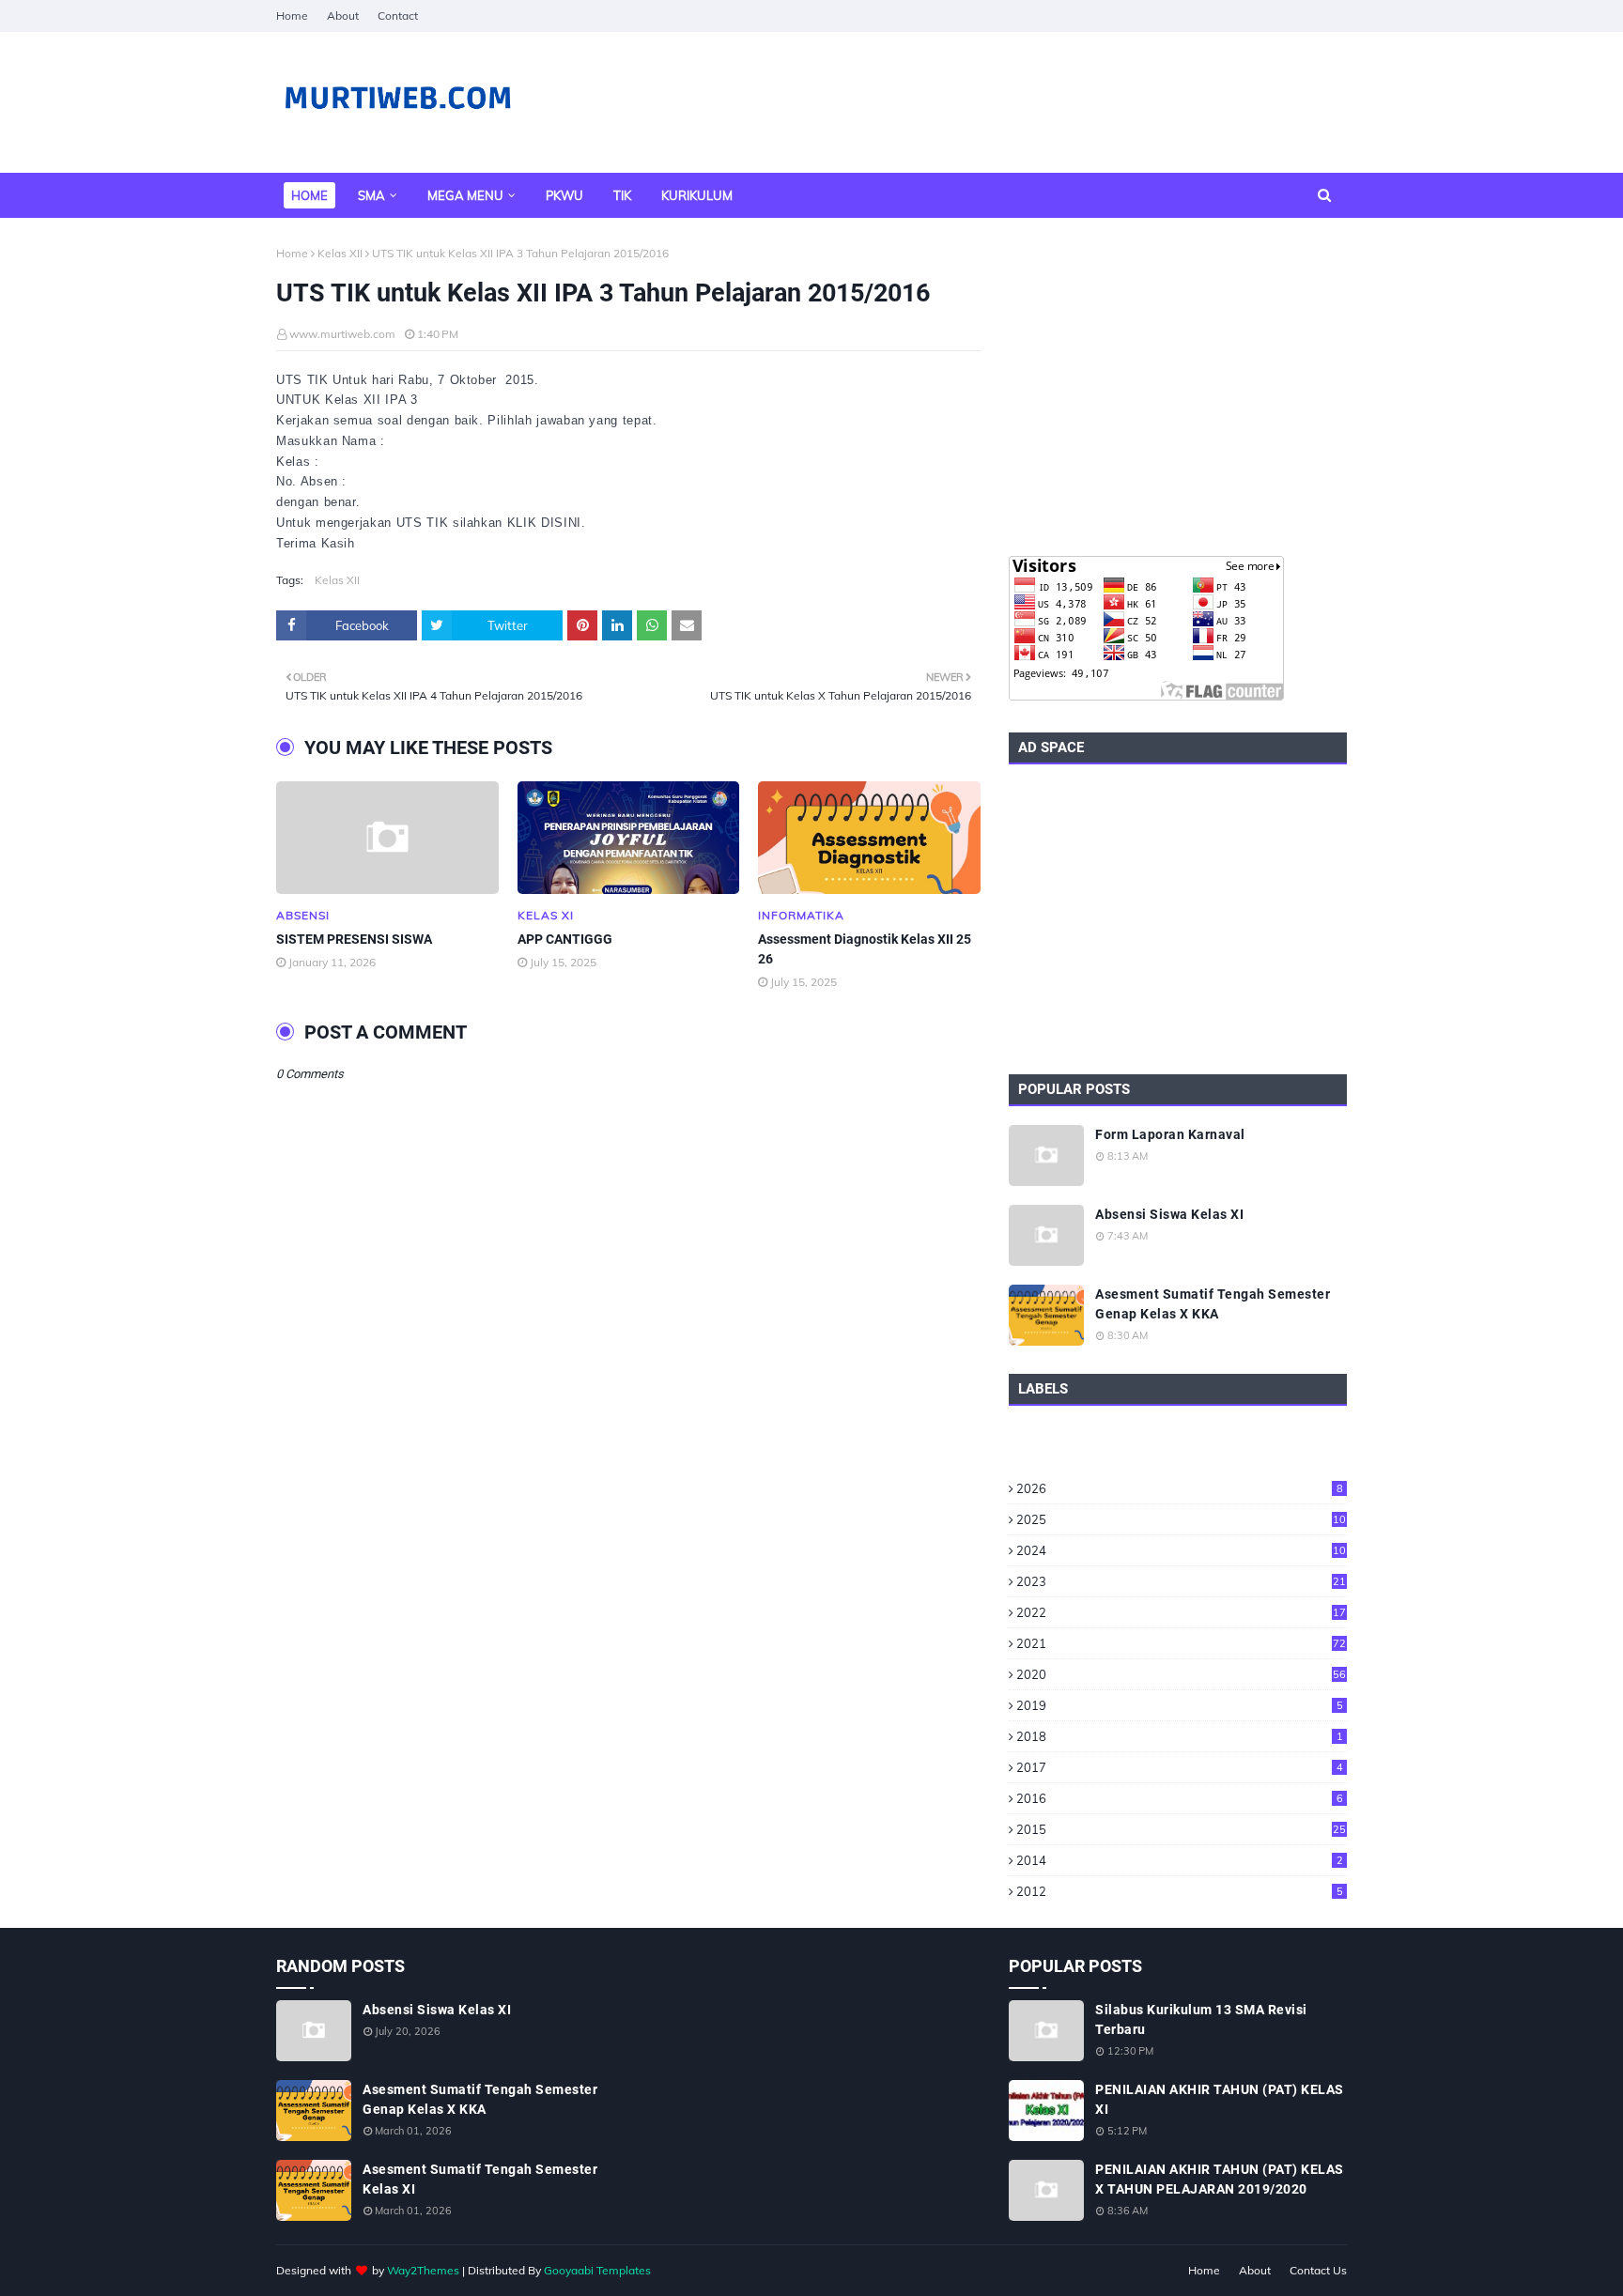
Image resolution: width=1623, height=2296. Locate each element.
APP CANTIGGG (565, 939)
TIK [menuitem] (622, 195)
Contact (398, 15)
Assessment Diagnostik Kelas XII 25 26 (865, 949)
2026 (1180, 1488)
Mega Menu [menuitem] (465, 195)
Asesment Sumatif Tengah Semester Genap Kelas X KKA (1213, 1304)
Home (292, 15)
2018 (1180, 1736)
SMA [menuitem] (371, 195)
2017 (1180, 1767)
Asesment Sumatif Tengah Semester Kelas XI (480, 2179)
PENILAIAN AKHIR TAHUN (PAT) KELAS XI (1220, 2099)
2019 (1180, 1705)
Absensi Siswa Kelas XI (1169, 1214)
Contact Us (1318, 2270)
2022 (1181, 1612)
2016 (1180, 1798)
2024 (1181, 1550)
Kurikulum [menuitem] (697, 195)
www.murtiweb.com (342, 334)
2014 (1180, 1860)
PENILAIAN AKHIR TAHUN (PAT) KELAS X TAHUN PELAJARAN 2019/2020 (1220, 2179)
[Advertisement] (1178, 387)
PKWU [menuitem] (564, 195)
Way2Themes (423, 2270)
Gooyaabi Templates (597, 2270)
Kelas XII (340, 253)
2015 (1181, 1829)
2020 (1181, 1674)
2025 (1181, 1519)
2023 (1181, 1581)
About (343, 15)
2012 (1180, 1891)
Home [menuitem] (309, 195)
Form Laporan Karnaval (1170, 1134)
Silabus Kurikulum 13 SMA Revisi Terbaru (1201, 2019)
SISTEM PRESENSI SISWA (354, 939)
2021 (1181, 1643)
